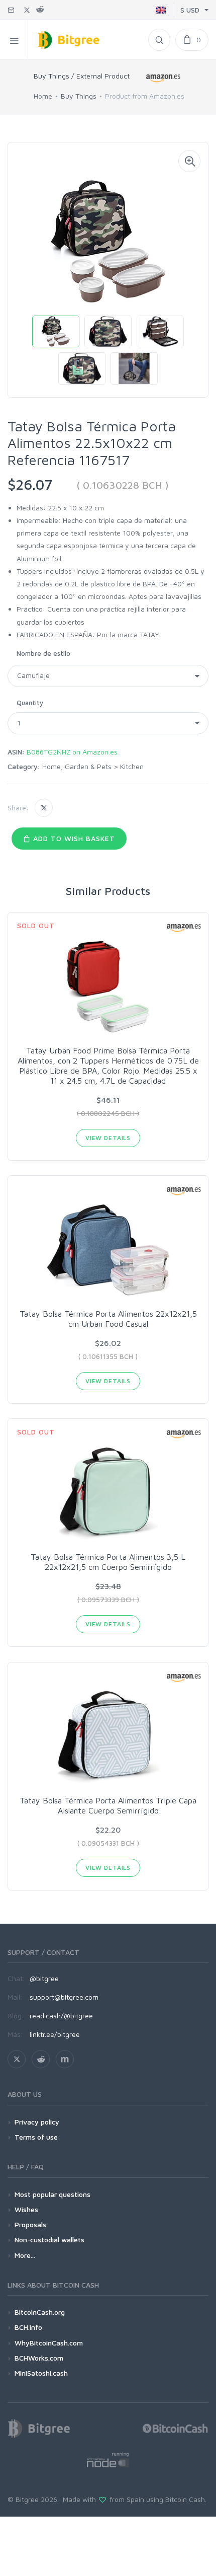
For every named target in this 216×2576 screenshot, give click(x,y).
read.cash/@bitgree (61, 2016)
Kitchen (132, 766)
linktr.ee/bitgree (55, 2034)
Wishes (26, 2209)
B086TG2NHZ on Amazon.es (72, 752)
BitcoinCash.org (40, 2312)
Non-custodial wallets (49, 2240)
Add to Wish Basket (73, 838)
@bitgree (44, 1978)
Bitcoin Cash (185, 2499)
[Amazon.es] (163, 78)
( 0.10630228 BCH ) (123, 485)
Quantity (30, 703)
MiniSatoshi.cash (41, 2373)
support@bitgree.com (64, 1997)
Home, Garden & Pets (77, 766)
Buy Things (79, 96)
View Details (108, 1138)
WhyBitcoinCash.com (49, 2343)
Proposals (30, 2224)
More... (25, 2255)
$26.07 (30, 484)
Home (43, 96)
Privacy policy (37, 2122)
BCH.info (28, 2327)
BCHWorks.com (39, 2358)
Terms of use (36, 2137)
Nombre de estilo (43, 653)
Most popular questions (52, 2194)
